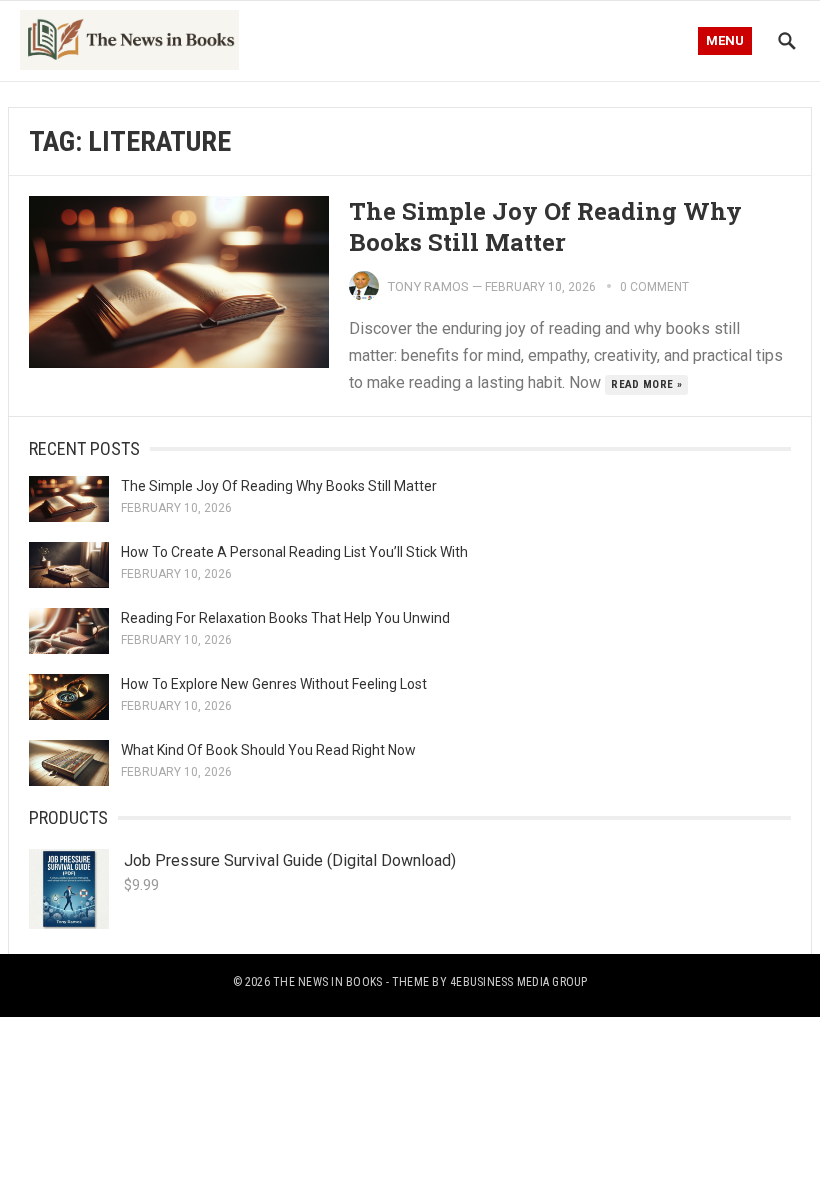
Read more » (646, 384)
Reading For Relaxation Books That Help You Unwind (285, 618)
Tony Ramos (428, 286)
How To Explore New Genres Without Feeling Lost (274, 684)
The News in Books (327, 982)
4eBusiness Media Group (518, 982)
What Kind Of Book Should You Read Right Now (268, 750)
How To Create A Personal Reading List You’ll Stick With (294, 552)
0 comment (654, 287)
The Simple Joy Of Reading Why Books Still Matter (545, 226)
